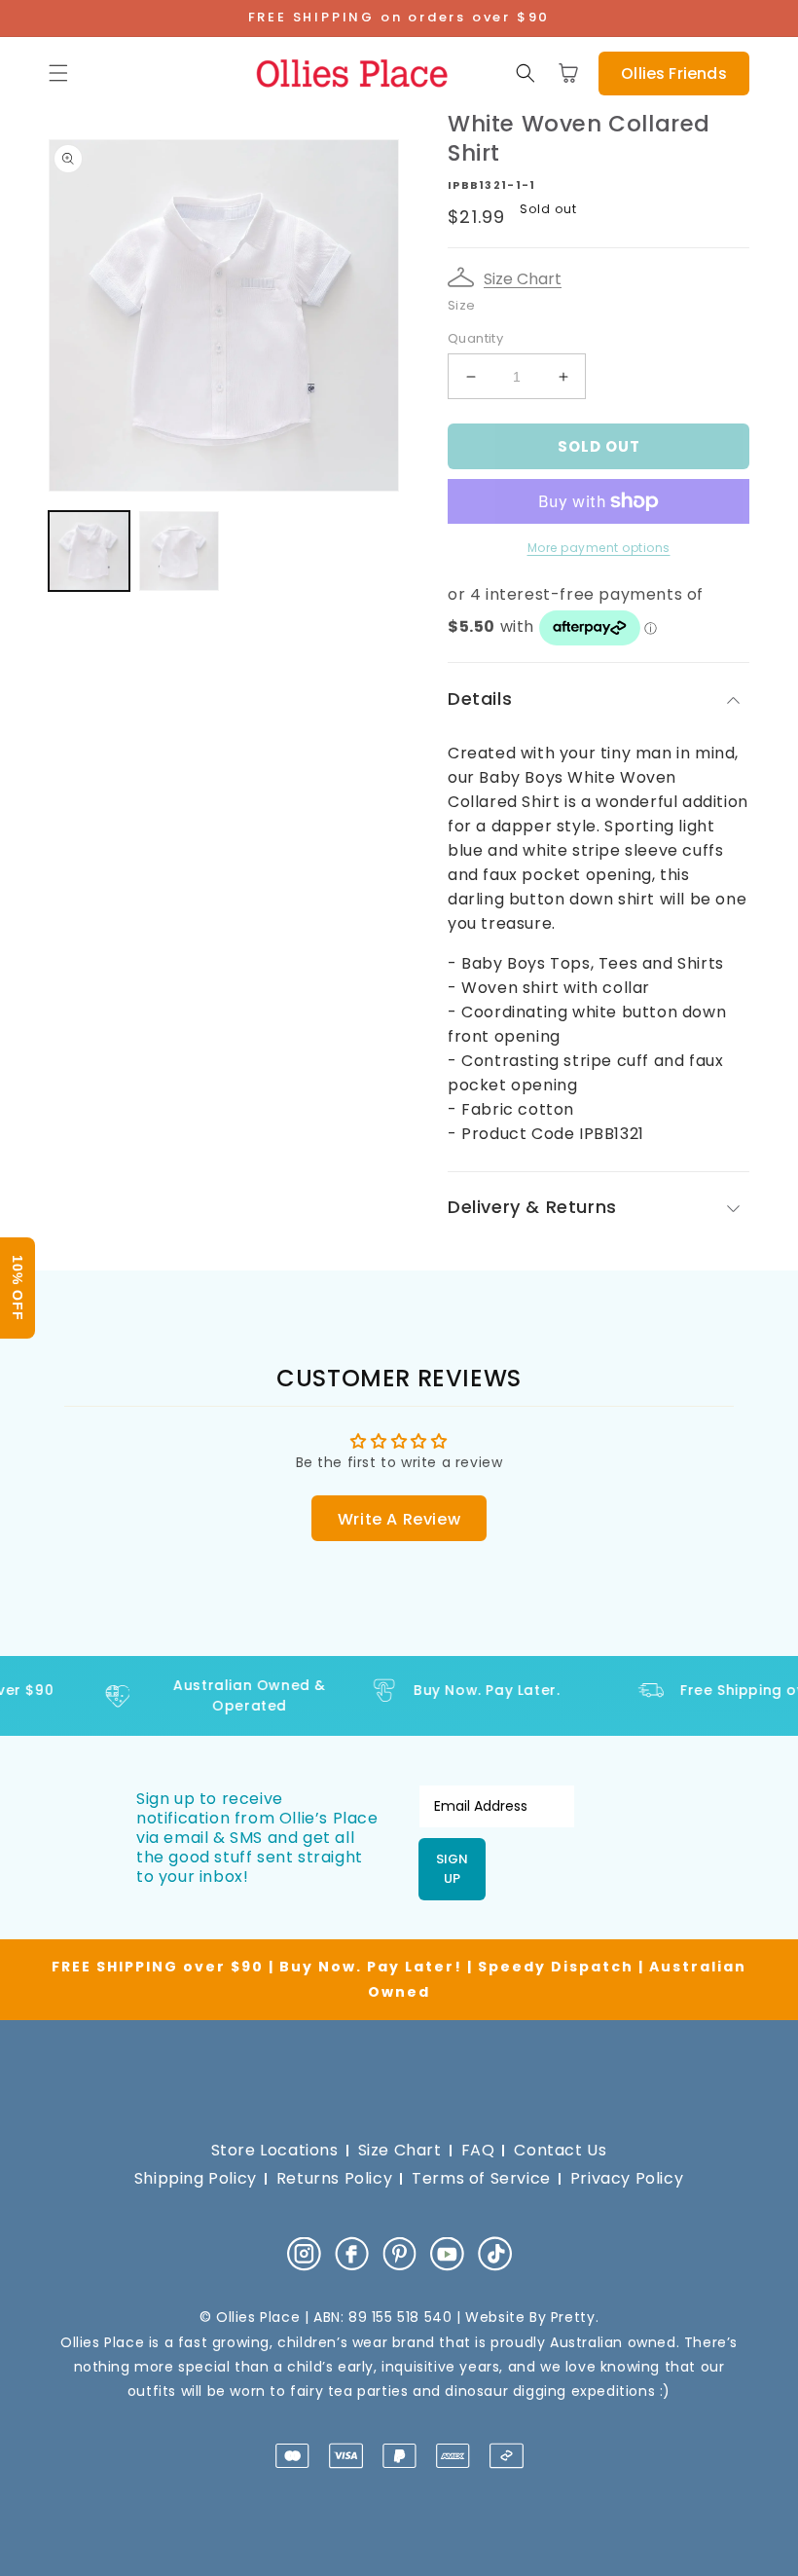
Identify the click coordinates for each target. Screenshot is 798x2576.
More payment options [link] (599, 548)
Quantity (475, 338)
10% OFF (18, 1288)
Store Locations (275, 2150)
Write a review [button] (399, 1519)
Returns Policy (334, 2178)
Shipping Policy (196, 2178)
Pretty (573, 2317)
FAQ (478, 2150)
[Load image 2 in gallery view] (180, 552)
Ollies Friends (673, 74)
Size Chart (523, 279)
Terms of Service (481, 2178)
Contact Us (560, 2150)
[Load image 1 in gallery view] (89, 552)
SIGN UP (452, 1869)
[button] (58, 73)
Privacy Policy (627, 2178)
